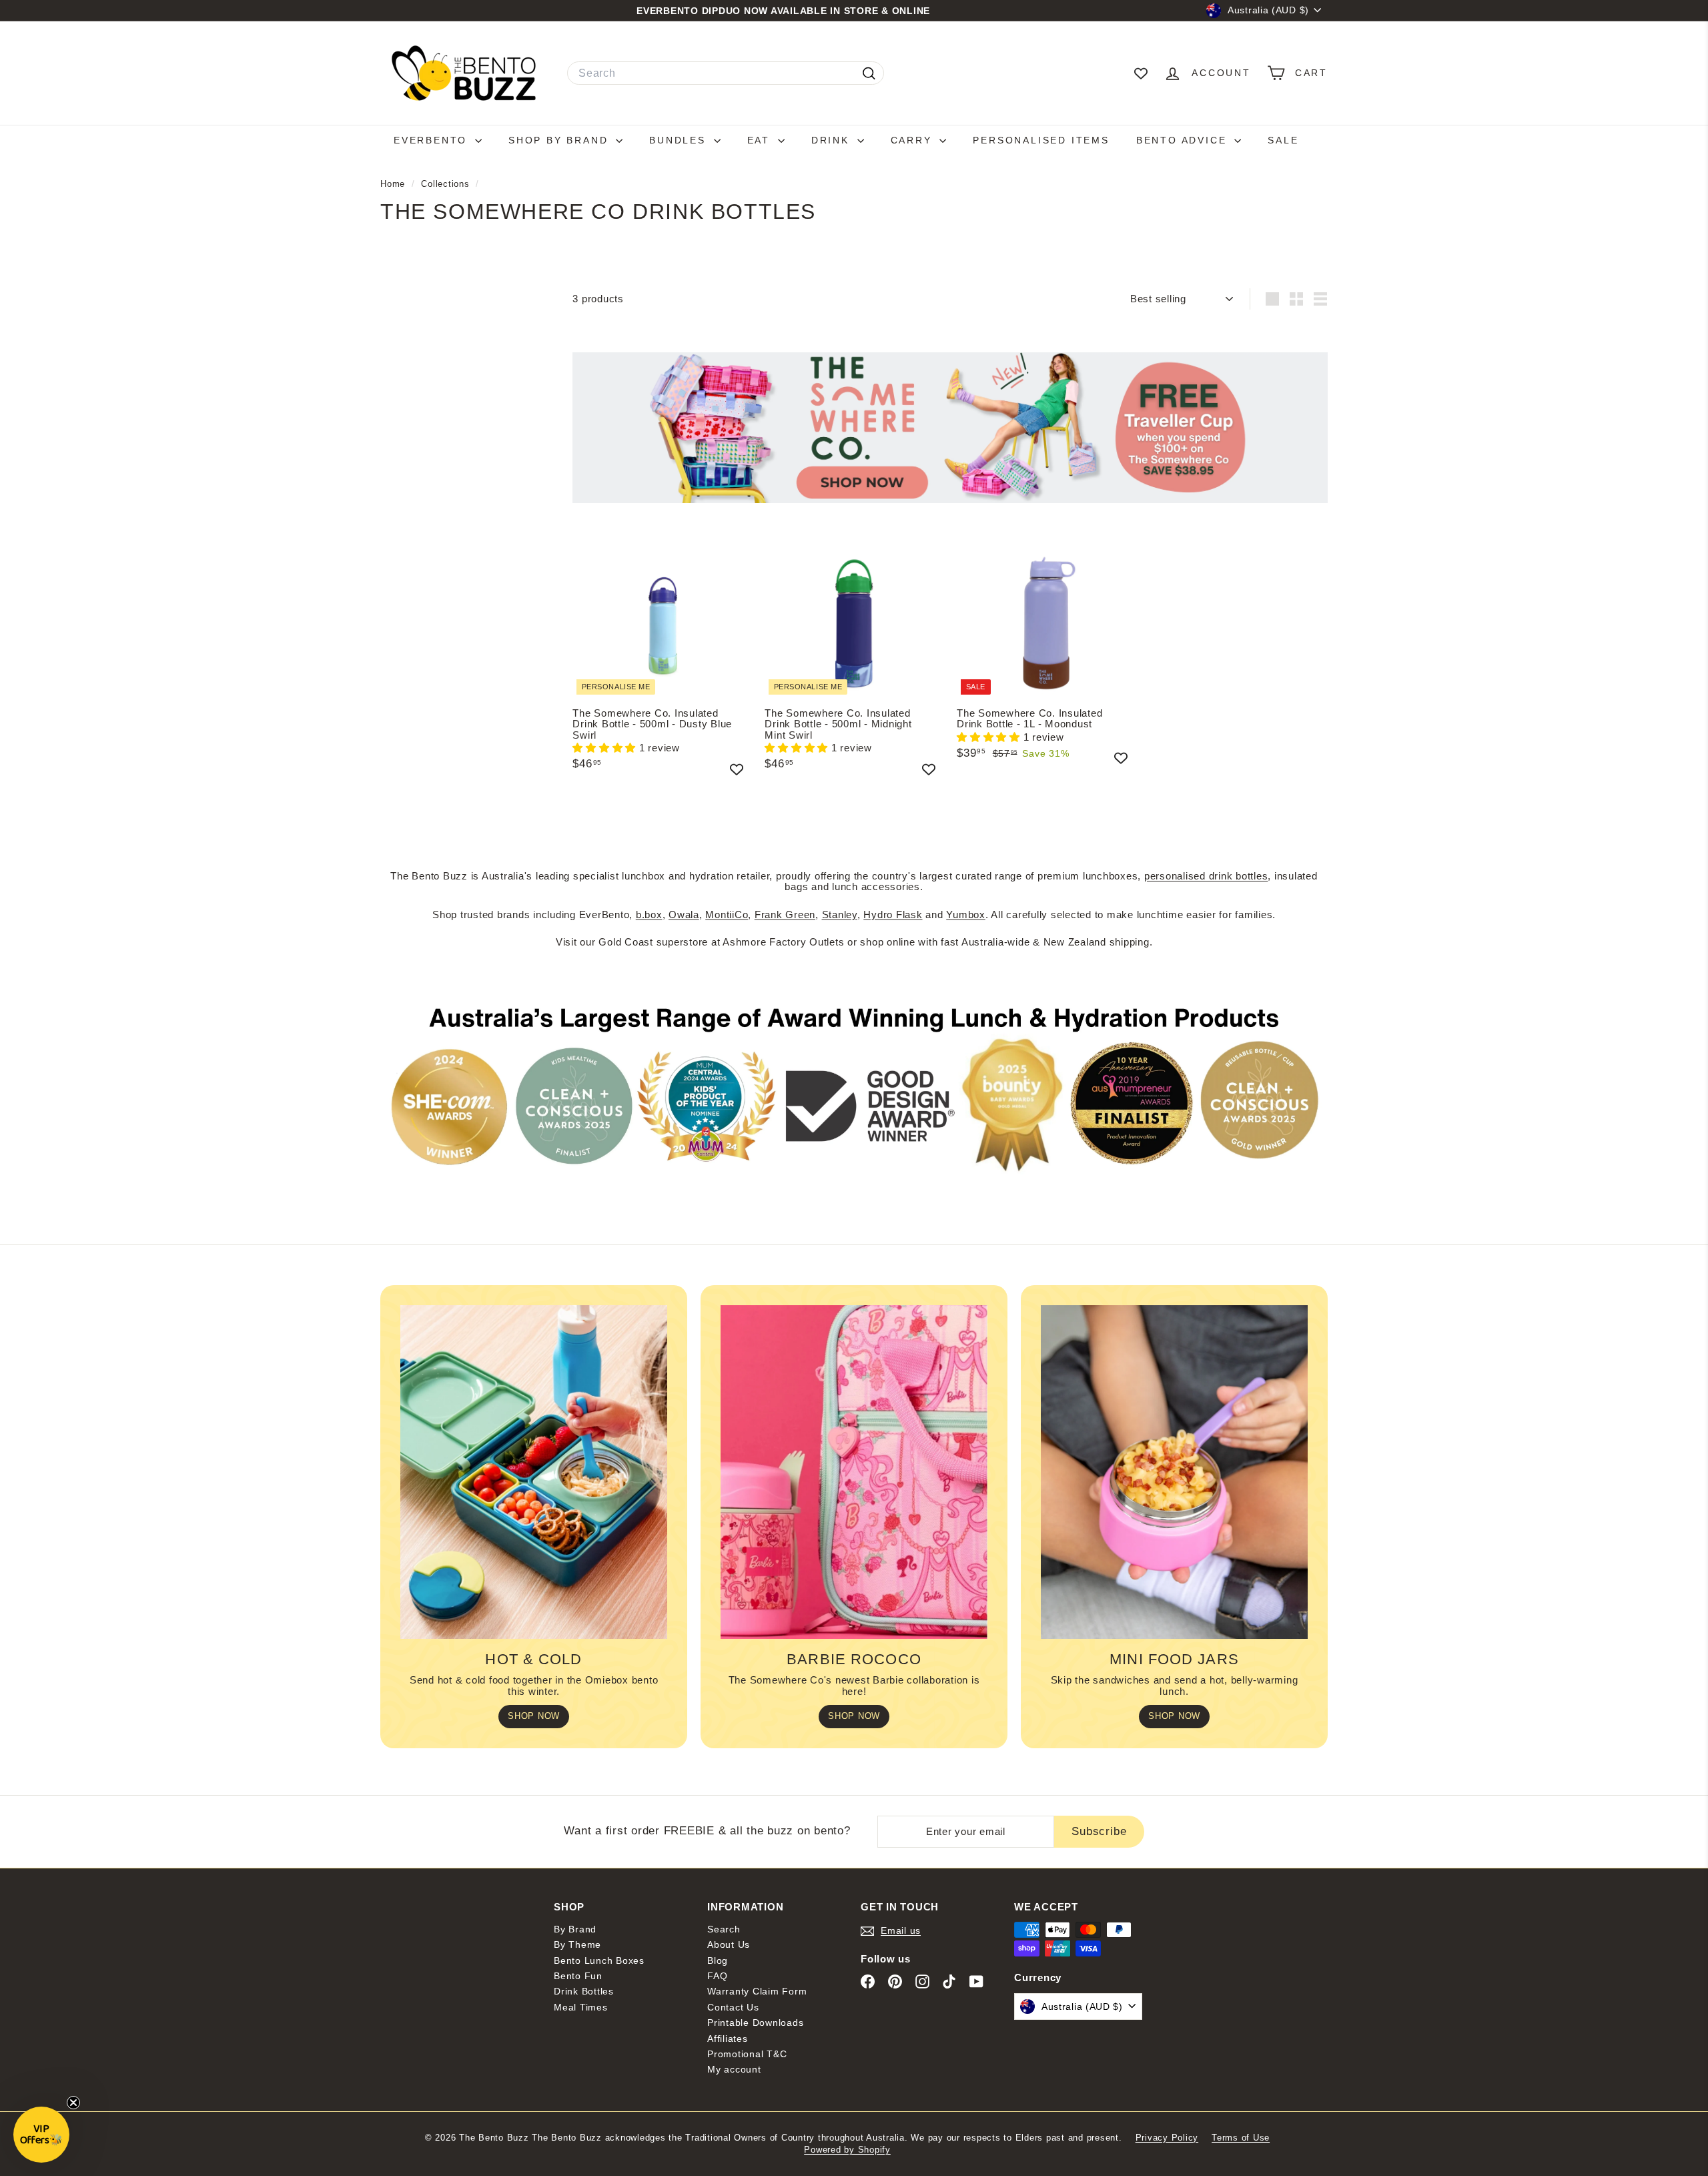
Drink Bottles (584, 1991)
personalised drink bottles (1206, 876)
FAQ (717, 1976)
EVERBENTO (433, 140)
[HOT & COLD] (534, 1472)
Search (724, 1929)
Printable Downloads (755, 2023)
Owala (684, 915)
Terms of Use (1241, 2138)
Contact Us (733, 2007)
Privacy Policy (1167, 2138)
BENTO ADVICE (1184, 140)
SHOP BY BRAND (560, 140)
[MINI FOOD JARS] (1174, 1472)
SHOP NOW (534, 1716)
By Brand (575, 1929)
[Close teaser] (73, 2103)
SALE (1283, 140)
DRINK (833, 140)
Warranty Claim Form (757, 1991)
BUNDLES (680, 140)
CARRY (914, 140)
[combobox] (726, 73)
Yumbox (966, 915)
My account (734, 2069)
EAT (761, 140)
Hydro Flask (893, 915)
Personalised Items (1041, 140)
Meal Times (581, 2007)
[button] (606, 748)
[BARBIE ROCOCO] (854, 1472)
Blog (718, 1960)
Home (394, 184)
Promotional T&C (747, 2054)
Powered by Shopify (847, 2150)
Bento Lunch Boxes (599, 1960)
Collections (447, 184)
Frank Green (785, 915)
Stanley (840, 915)
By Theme (577, 1944)
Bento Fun (578, 1976)
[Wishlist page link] (1141, 73)
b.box (649, 915)
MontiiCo (727, 915)
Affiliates (728, 2039)
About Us (729, 1944)
